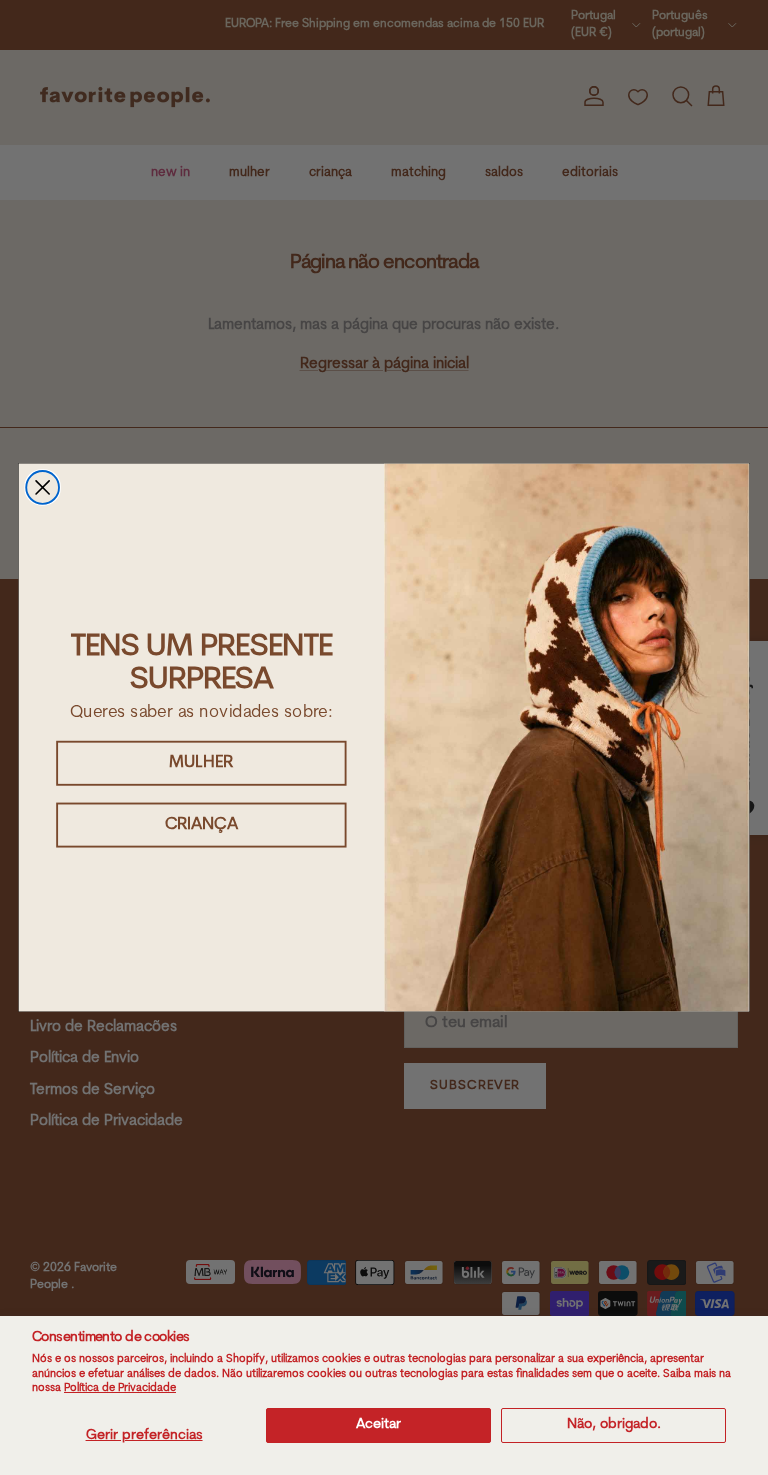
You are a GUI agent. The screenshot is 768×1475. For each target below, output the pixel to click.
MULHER (201, 762)
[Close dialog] (42, 487)
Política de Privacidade (120, 1388)
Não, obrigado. (614, 1424)
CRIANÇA (201, 824)
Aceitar (378, 1424)
